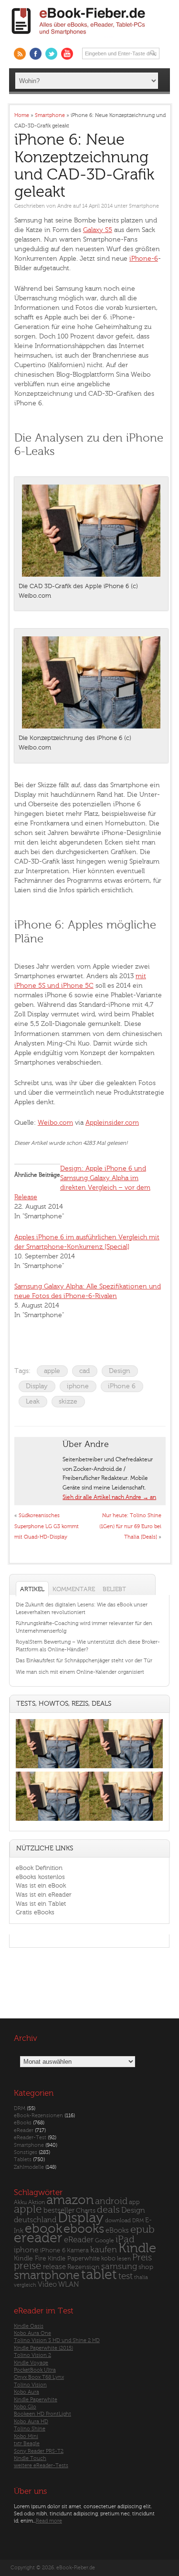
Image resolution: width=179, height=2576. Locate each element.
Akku (20, 2202)
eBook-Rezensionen (38, 2116)
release (54, 2267)
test (126, 2276)
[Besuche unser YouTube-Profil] (67, 54)
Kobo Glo (25, 2407)
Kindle (137, 2248)
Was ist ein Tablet (41, 1904)
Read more (49, 2521)
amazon (70, 2200)
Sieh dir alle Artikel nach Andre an (109, 1497)
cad (84, 1371)
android (111, 2201)
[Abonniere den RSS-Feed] (20, 54)
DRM (20, 2108)
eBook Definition (39, 1868)
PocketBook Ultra (35, 2370)
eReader (24, 2130)
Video (47, 2285)
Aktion (37, 2202)
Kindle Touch (30, 2458)
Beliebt (114, 1589)
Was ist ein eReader (44, 1895)
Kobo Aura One (32, 2333)
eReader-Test (30, 2138)
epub (142, 2230)
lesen (124, 2259)
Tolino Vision (30, 2385)
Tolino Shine (30, 2429)
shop (146, 2267)
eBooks (23, 2123)
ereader (38, 2238)
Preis (142, 2258)
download (118, 2221)
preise (28, 2266)
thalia (141, 2277)
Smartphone (144, 206)
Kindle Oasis (29, 2326)
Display (37, 1386)
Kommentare (74, 1589)
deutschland (35, 2220)
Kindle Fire (30, 2258)
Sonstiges (26, 2152)
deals (108, 2210)
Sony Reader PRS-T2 (39, 2451)
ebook (43, 2229)
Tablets (23, 2159)
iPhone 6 (122, 1386)
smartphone (47, 2275)
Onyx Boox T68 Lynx (39, 2377)
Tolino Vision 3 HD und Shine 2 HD (57, 2340)
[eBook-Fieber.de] (79, 37)
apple (52, 1371)
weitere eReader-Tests (41, 2465)
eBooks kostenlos (40, 1877)
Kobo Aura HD (31, 2422)
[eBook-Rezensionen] (53, 1821)
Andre (64, 206)
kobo (108, 2259)
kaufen (104, 2250)
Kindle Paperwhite (74, 2258)
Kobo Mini (26, 2436)
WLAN (68, 2285)
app (134, 2202)
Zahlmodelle (29, 2167)
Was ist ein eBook (41, 1885)
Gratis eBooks (35, 1912)
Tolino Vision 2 (32, 2355)
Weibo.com (55, 1123)
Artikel (32, 1589)
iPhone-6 (144, 259)
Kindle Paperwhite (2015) (43, 2348)
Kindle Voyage (31, 2363)
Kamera (78, 2250)
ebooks (84, 2229)
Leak (33, 1401)
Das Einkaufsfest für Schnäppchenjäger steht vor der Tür (84, 1661)
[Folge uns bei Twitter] (51, 54)
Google (105, 2241)
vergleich (25, 2285)
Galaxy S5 (98, 230)
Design (120, 1371)
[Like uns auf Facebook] (36, 54)
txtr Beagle (27, 2444)
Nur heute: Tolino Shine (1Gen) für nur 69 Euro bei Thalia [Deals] (130, 1526)
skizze (68, 1401)
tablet (99, 2275)
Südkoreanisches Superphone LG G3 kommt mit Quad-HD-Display (47, 1526)
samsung (119, 2266)
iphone (78, 1386)
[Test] (53, 1768)
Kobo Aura (26, 2392)
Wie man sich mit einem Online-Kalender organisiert (80, 1672)
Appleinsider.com (112, 1123)
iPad (125, 2239)
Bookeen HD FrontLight (42, 2414)
